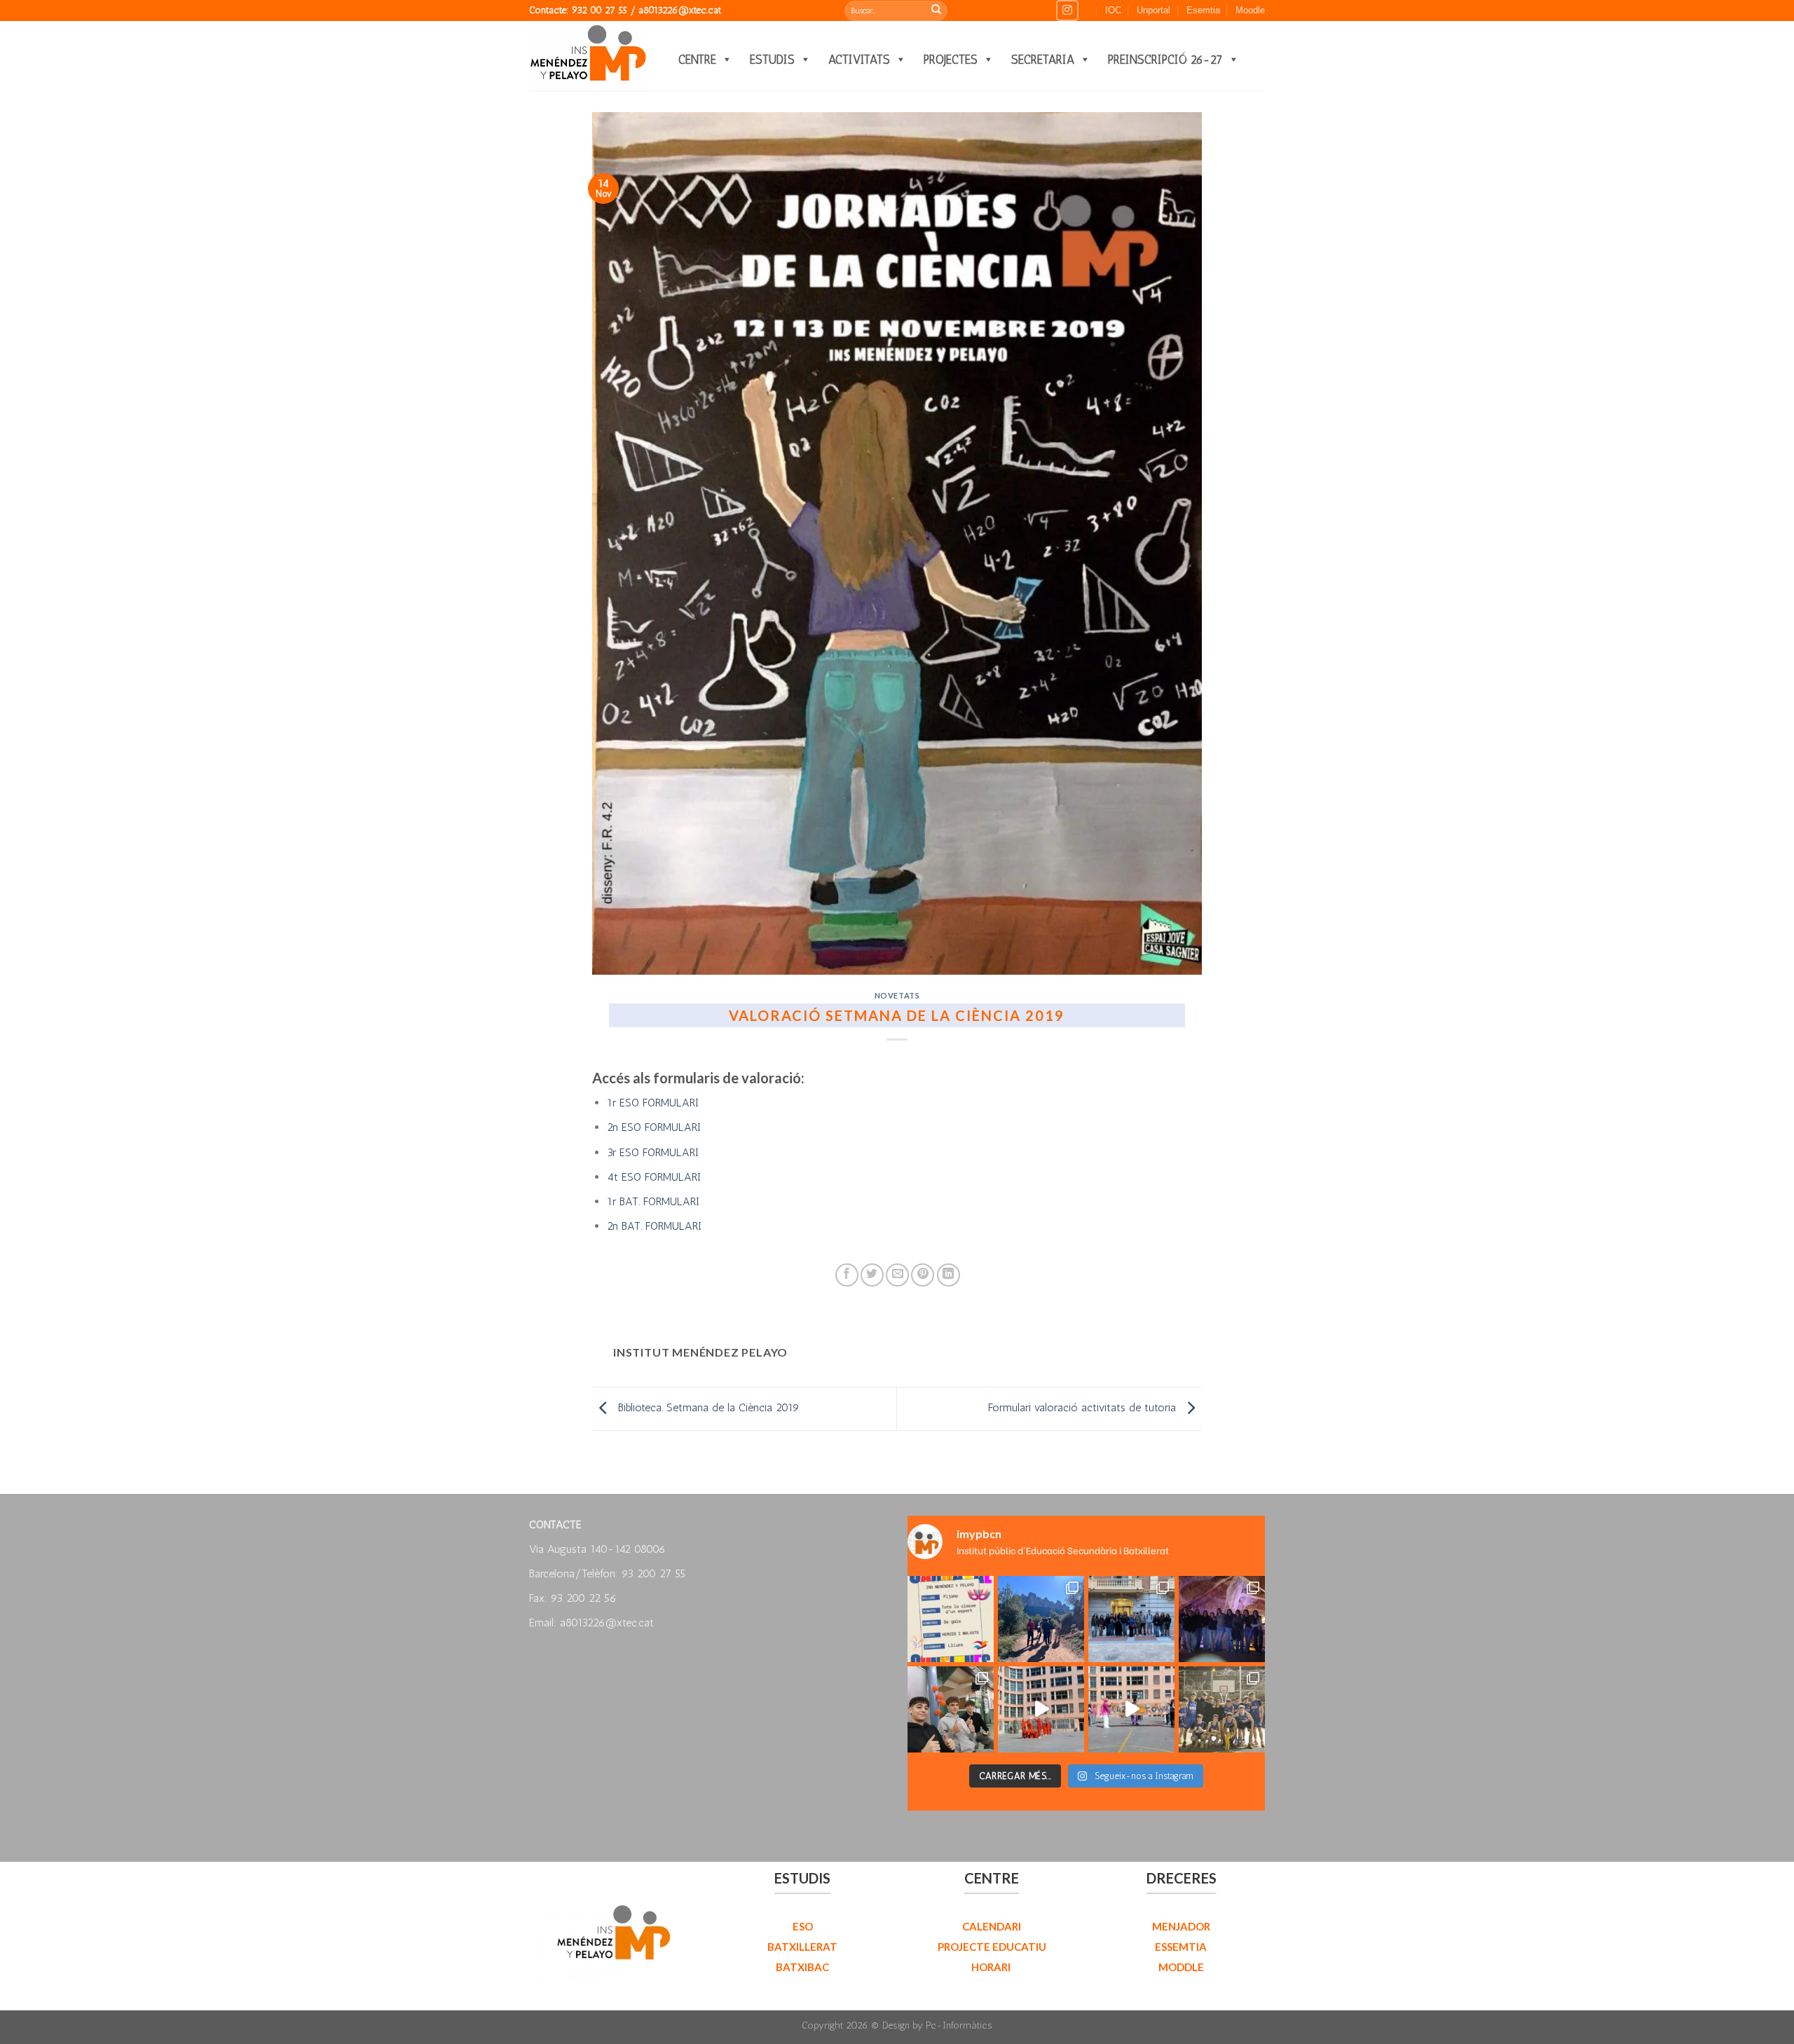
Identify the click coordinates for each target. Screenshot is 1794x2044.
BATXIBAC (802, 1967)
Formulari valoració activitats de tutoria (1084, 1407)
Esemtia (1203, 10)
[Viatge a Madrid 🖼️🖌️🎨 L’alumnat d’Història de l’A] (1131, 1619)
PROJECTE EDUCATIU (992, 1947)
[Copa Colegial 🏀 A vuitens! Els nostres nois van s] (1222, 1709)
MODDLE (1181, 1967)
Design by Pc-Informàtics (937, 2025)
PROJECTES (951, 60)
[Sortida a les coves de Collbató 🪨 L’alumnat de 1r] (1222, 1619)
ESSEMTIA (1181, 1947)
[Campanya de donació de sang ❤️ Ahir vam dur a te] (951, 1709)
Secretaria (1043, 60)
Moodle (1250, 10)
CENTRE (697, 60)
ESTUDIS (772, 60)
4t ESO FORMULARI (654, 1177)
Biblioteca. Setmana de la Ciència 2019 (707, 1407)
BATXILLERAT (802, 1947)
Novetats (897, 995)
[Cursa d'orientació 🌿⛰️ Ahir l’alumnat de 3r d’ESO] (1041, 1619)
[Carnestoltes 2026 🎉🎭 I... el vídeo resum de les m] (1131, 1709)
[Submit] (936, 11)
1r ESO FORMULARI (653, 1103)
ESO (803, 1926)
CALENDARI (992, 1926)
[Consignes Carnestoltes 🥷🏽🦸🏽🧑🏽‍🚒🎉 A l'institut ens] (951, 1619)
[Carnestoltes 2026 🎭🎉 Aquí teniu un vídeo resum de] (1041, 1709)
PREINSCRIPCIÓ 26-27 (1165, 60)
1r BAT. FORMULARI (653, 1201)
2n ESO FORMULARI (654, 1127)
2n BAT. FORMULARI (654, 1226)
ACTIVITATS (859, 60)
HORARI (992, 1967)
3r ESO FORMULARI (653, 1152)
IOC (1113, 10)
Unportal (1153, 10)
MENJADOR (1181, 1926)
